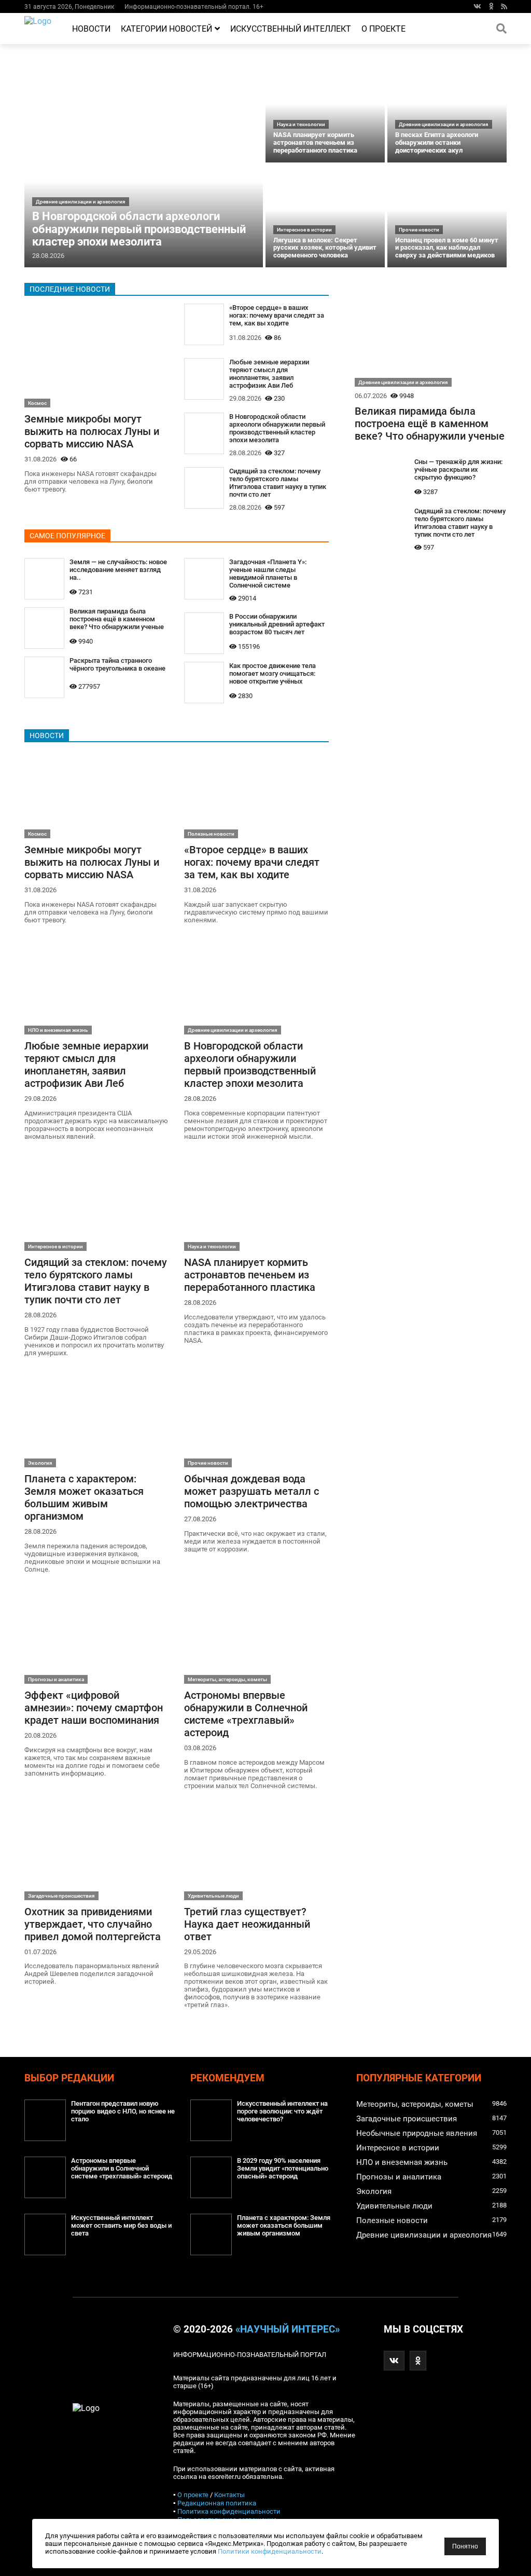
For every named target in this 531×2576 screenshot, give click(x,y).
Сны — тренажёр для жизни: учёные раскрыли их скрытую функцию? (458, 469)
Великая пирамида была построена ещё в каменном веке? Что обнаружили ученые (117, 619)
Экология (40, 1463)
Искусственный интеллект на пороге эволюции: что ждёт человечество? (282, 2111)
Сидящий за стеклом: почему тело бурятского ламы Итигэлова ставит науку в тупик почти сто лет (278, 483)
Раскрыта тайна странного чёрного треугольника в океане (117, 664)
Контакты (229, 2495)
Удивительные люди (213, 1896)
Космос (37, 403)
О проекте (383, 29)
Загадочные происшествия (61, 1896)
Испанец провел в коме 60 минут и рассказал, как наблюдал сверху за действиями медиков (447, 248)
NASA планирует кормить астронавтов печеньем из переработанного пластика (315, 142)
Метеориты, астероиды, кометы (227, 1679)
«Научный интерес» (288, 2329)
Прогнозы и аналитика (56, 1679)
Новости (91, 29)
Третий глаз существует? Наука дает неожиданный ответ (247, 1924)
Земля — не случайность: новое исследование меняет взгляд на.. (118, 570)
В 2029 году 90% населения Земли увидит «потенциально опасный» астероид (283, 2168)
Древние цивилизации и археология (81, 202)
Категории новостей (166, 29)
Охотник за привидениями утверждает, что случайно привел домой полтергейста (93, 1924)
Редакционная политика (217, 2503)
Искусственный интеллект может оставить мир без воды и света (121, 2225)
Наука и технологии (301, 124)
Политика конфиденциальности (229, 2511)
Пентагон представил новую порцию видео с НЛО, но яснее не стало (123, 2111)
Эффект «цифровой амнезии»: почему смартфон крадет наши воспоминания (94, 1708)
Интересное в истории (304, 230)
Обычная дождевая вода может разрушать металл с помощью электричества (251, 1491)
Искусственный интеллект (291, 29)
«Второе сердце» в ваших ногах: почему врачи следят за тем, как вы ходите (277, 315)
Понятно (465, 2546)
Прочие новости (419, 230)
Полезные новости (211, 834)
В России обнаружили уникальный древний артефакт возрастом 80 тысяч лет (277, 624)
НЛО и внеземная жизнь (58, 1030)
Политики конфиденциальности (270, 2551)
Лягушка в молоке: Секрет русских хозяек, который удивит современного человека (325, 248)
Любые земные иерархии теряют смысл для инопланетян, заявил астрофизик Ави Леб (269, 374)
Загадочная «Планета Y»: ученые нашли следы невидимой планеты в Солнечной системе (268, 574)
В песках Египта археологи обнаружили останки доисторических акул (437, 142)
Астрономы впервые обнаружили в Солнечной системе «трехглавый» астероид (246, 1714)
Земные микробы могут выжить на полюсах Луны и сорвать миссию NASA (92, 431)
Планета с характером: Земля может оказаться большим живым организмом (84, 1497)
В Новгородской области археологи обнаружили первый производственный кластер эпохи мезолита (139, 229)
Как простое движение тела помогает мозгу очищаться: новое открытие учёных (273, 673)
